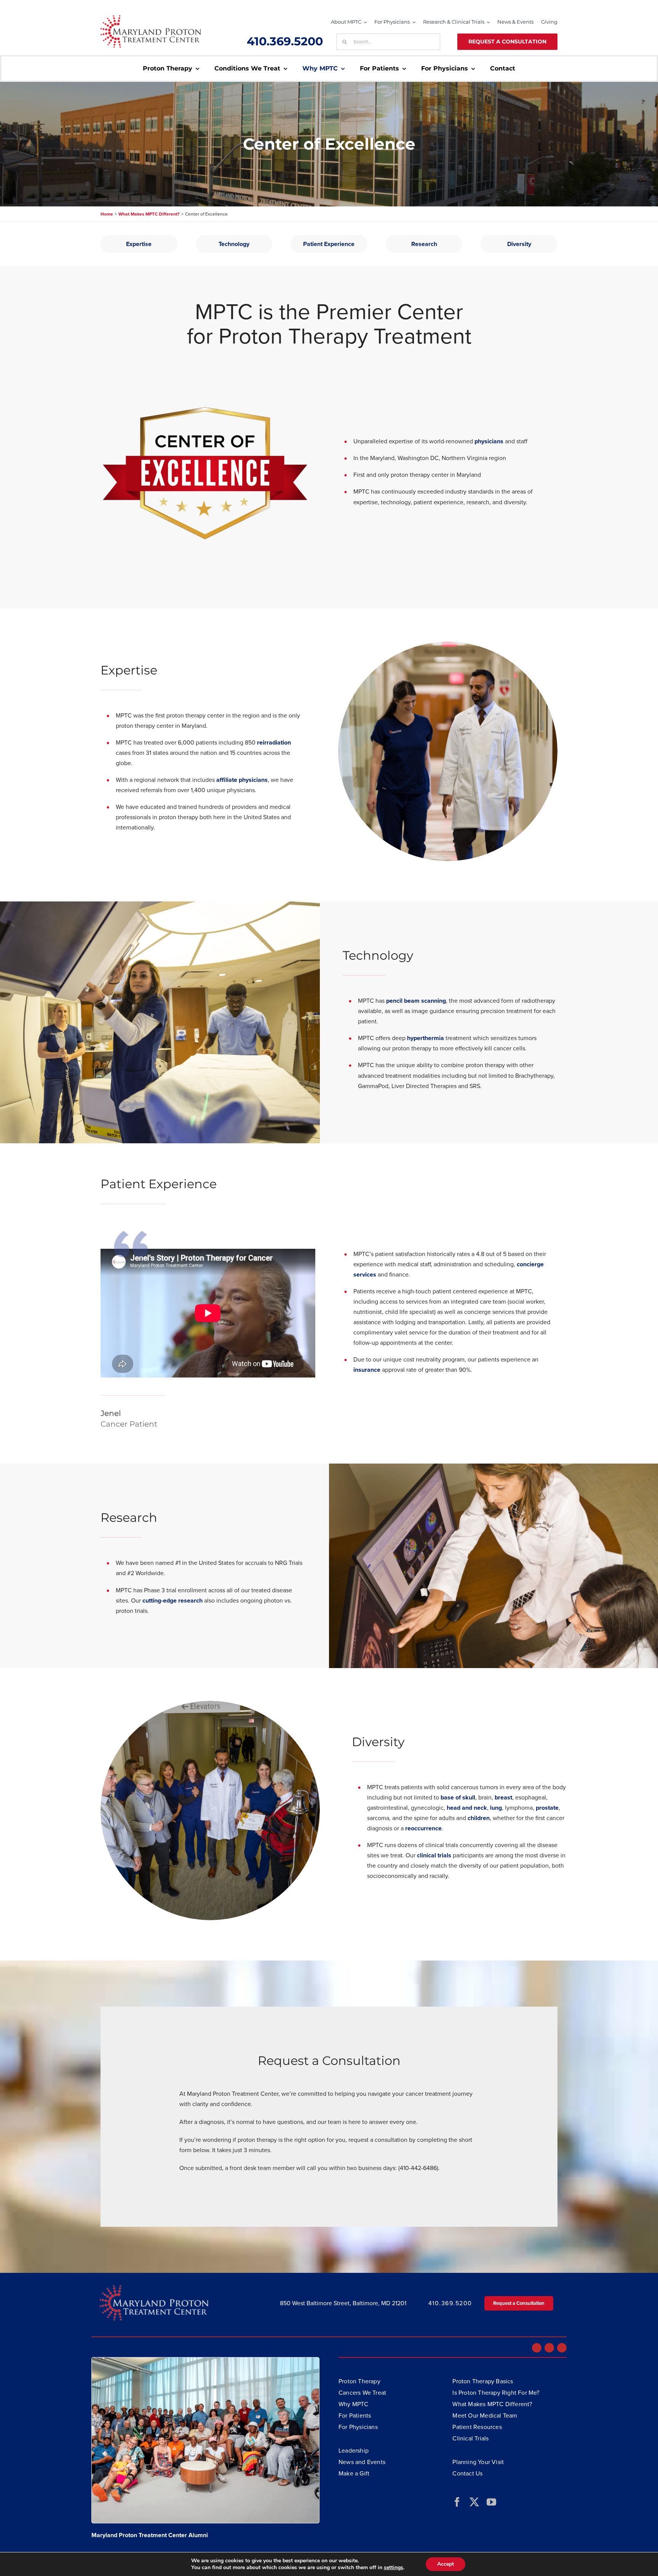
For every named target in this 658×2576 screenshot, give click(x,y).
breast (503, 1797)
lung (496, 1808)
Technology (234, 244)
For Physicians (358, 2427)
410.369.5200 (285, 41)
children (479, 1818)
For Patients (355, 2415)
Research (424, 244)
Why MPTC (354, 2404)
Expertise (139, 244)
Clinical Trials (470, 2438)
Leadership (354, 2450)
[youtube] (491, 2502)
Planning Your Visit (478, 2462)
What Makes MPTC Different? (492, 2404)
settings (394, 2568)
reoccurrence (423, 1828)
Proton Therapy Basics (483, 2381)
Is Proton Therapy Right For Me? (496, 2392)
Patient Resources (477, 2427)
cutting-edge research (172, 1600)
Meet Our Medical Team (485, 2415)
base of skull (458, 1797)
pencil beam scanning (416, 1001)
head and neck (467, 1808)
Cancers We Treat (362, 2392)
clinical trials (434, 1855)
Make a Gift (354, 2473)
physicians (490, 441)
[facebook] (457, 2502)
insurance (367, 1370)
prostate (547, 1808)
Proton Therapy (359, 2381)
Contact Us (467, 2473)
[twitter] (474, 2502)
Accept (446, 2564)
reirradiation (274, 742)
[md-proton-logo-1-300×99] (151, 18)
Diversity (519, 244)
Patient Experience (329, 244)
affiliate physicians (242, 780)
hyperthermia (426, 1038)
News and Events (362, 2462)
